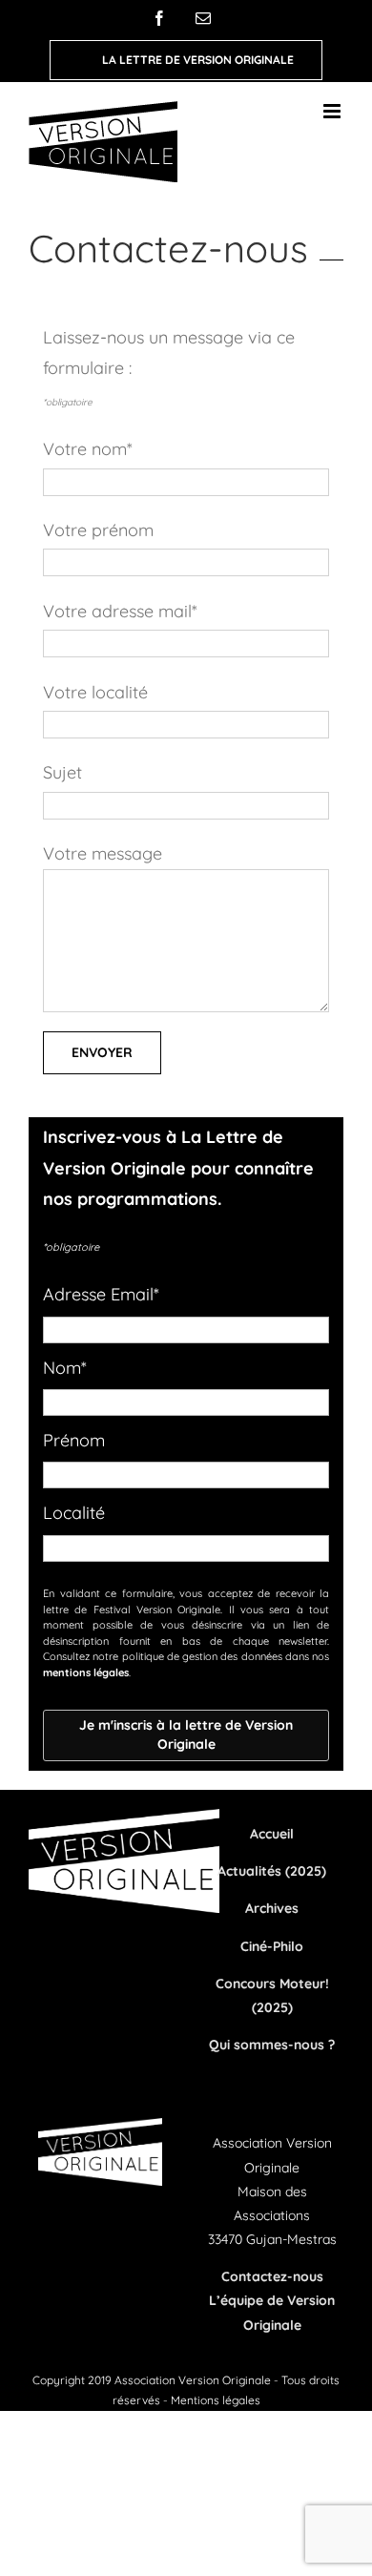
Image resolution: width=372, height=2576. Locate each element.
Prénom (74, 1440)
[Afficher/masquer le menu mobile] (333, 111)
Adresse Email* (101, 1294)
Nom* (65, 1368)
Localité (74, 1513)
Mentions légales (216, 2400)
